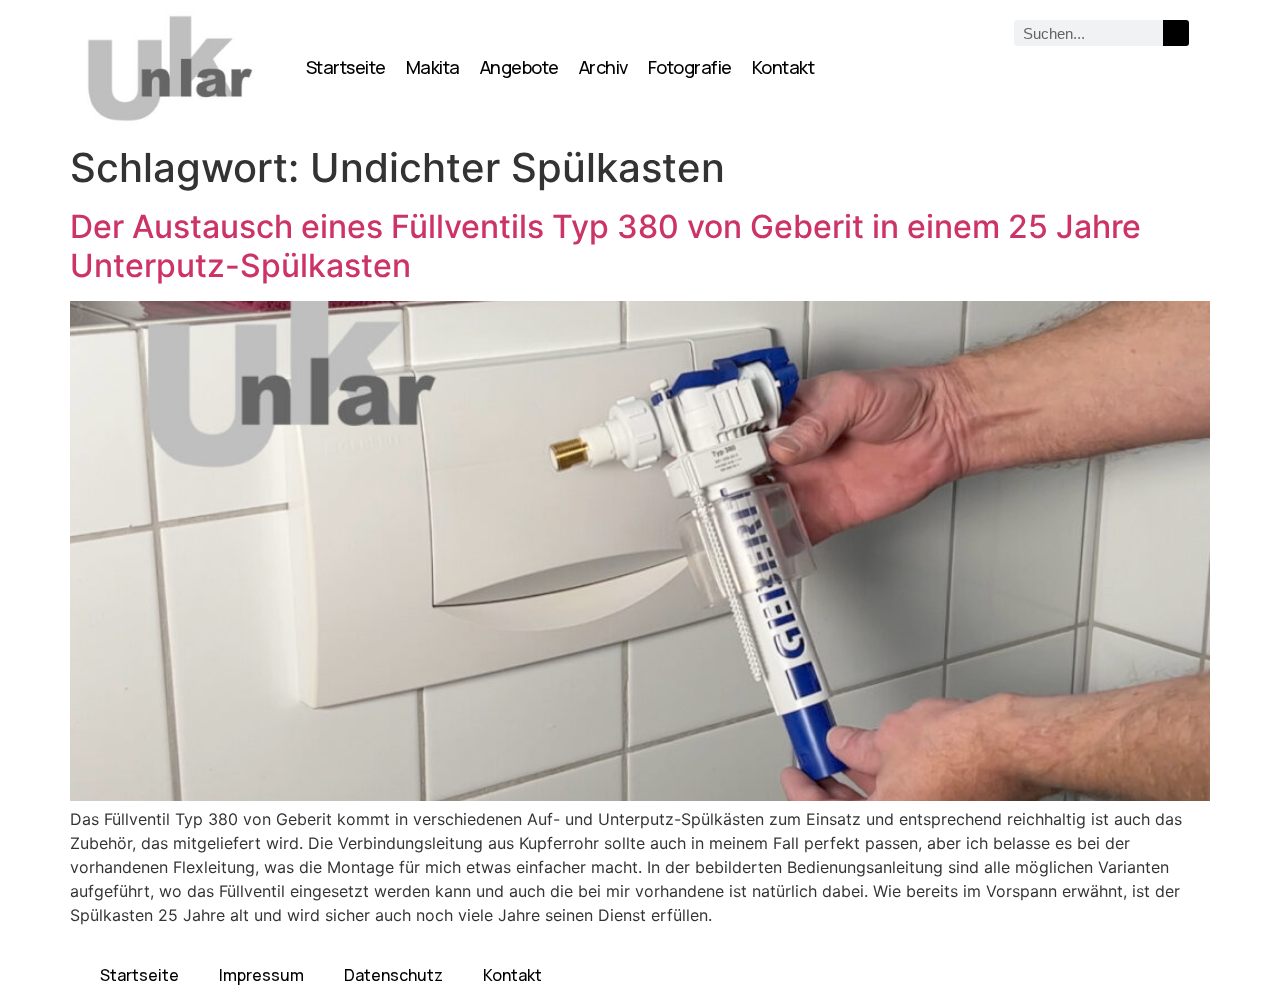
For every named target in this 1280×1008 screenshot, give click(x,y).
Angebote (519, 67)
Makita (433, 67)
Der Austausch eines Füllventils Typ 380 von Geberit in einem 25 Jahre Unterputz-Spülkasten (605, 245)
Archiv (603, 67)
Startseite (346, 67)
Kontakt (783, 67)
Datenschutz (393, 975)
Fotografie (690, 67)
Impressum (261, 975)
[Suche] (1176, 33)
